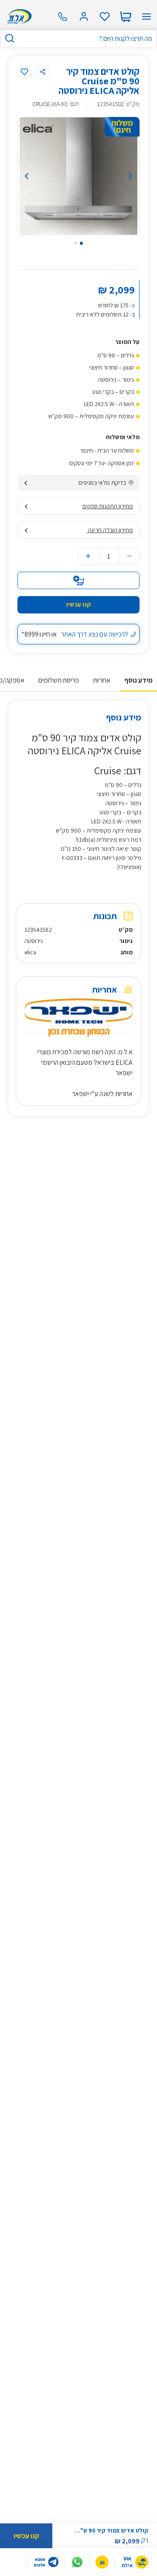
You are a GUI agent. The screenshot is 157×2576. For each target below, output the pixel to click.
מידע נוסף (138, 680)
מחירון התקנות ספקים (108, 506)
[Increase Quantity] (88, 556)
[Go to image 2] (76, 243)
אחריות (102, 680)
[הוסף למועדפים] (24, 72)
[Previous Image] (34, 176)
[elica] (38, 128)
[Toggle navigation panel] (147, 17)
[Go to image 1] (81, 243)
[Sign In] (84, 17)
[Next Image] (123, 176)
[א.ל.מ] (18, 17)
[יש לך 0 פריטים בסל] (126, 17)
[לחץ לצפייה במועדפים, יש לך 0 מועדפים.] (105, 17)
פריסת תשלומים (59, 680)
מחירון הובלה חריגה (110, 530)
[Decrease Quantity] (130, 556)
